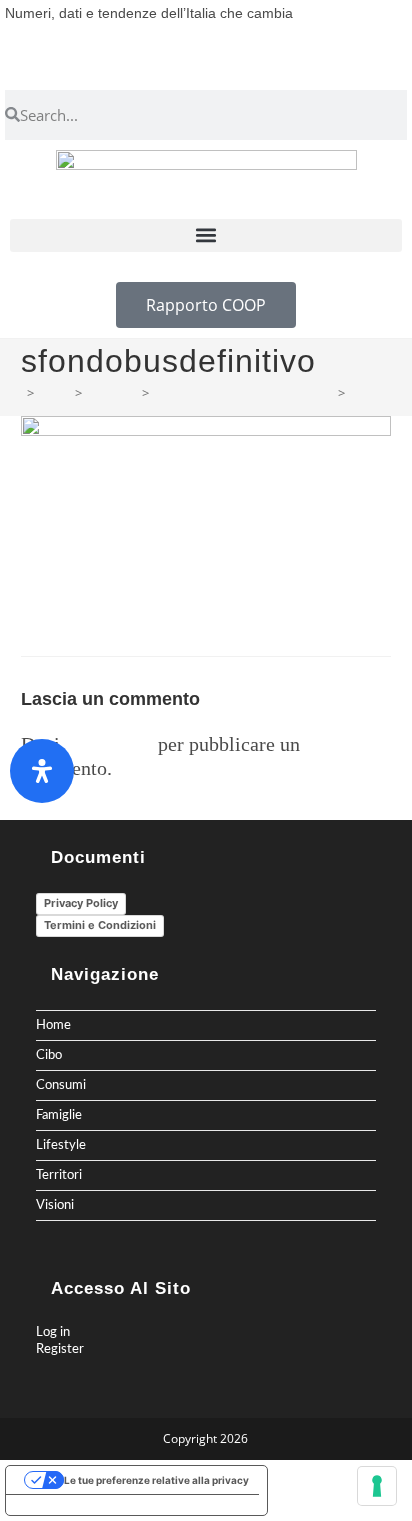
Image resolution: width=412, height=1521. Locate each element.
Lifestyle (61, 1145)
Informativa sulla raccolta (79, 1505)
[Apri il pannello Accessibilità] (42, 771)
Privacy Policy (81, 903)
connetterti (109, 744)
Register (60, 1349)
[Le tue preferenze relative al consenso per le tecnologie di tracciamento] (377, 1486)
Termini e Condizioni (100, 925)
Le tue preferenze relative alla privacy (156, 1480)
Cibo (49, 1055)
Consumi (61, 1085)
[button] (206, 235)
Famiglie (59, 1115)
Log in (53, 1332)
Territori (59, 1175)
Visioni (55, 1205)
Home (53, 1025)
